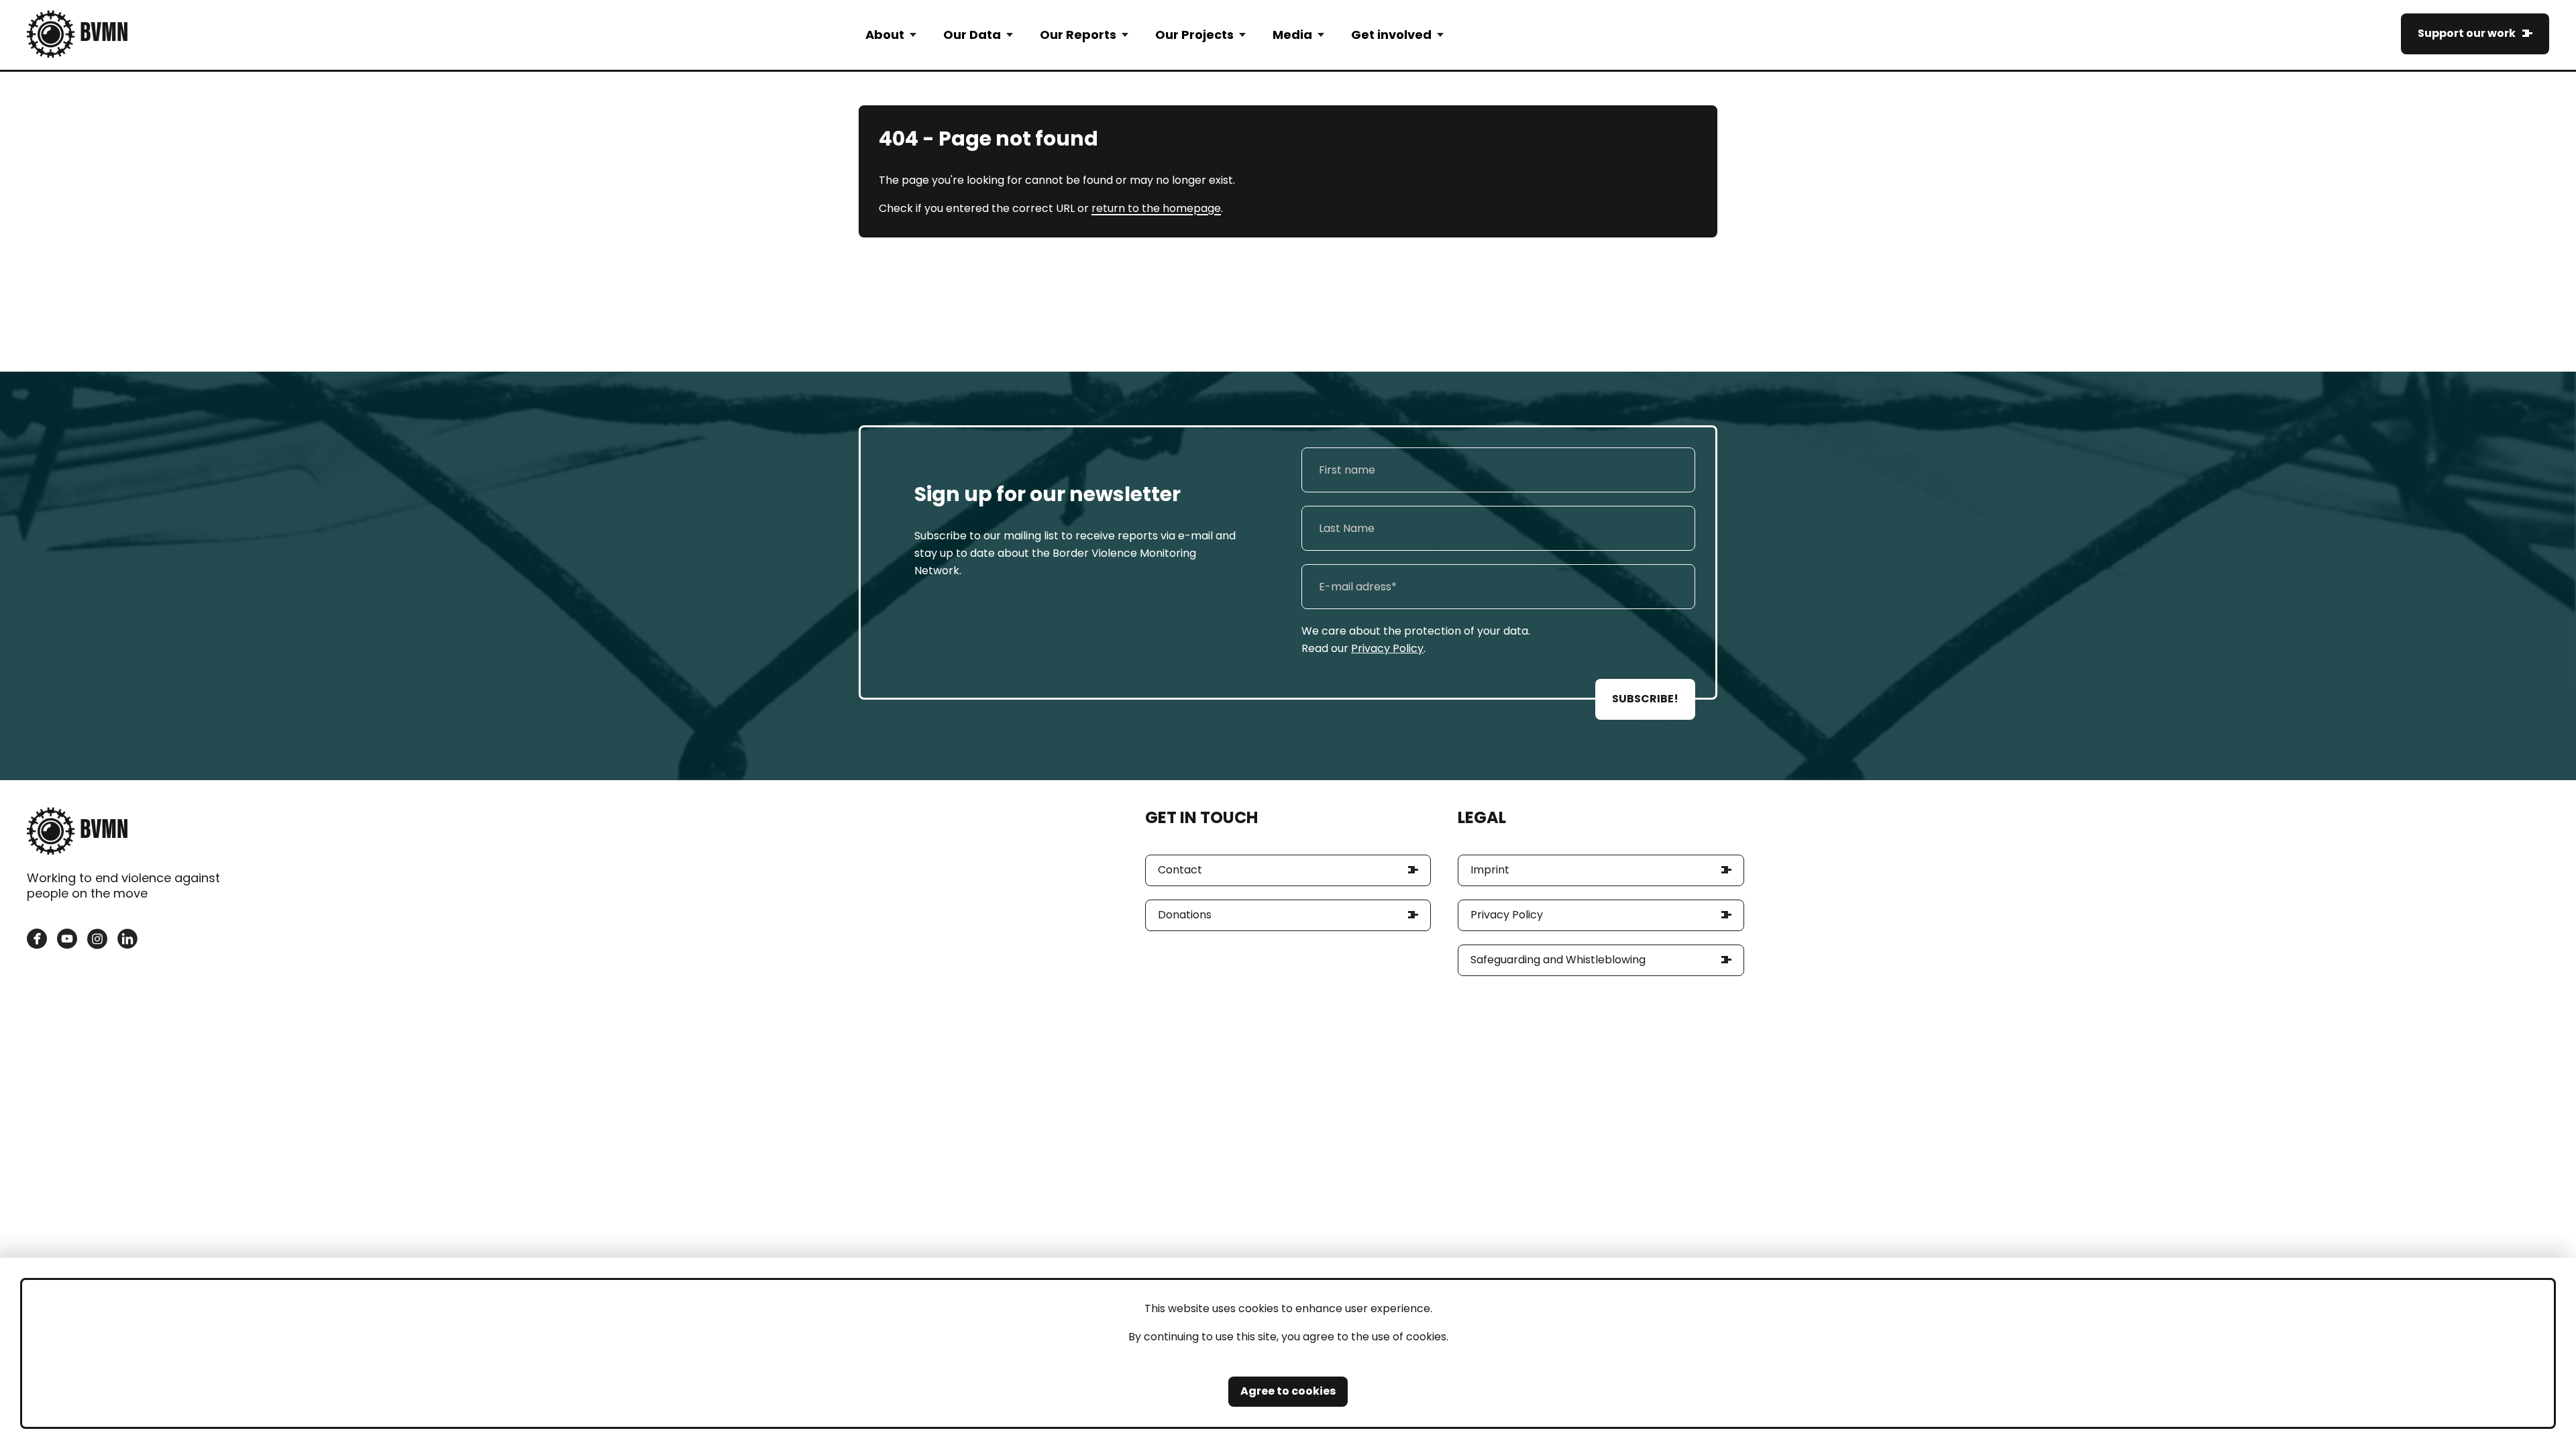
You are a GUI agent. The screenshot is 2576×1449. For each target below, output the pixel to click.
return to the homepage (1156, 208)
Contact (1180, 870)
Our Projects (1194, 35)
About (885, 35)
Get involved (1391, 35)
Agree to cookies (1288, 1391)
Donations (1185, 915)
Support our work (2467, 33)
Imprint (1490, 870)
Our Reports (1078, 35)
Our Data (972, 35)
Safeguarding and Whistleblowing (1558, 960)
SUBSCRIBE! (1645, 699)
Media (1292, 35)
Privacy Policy (1387, 648)
